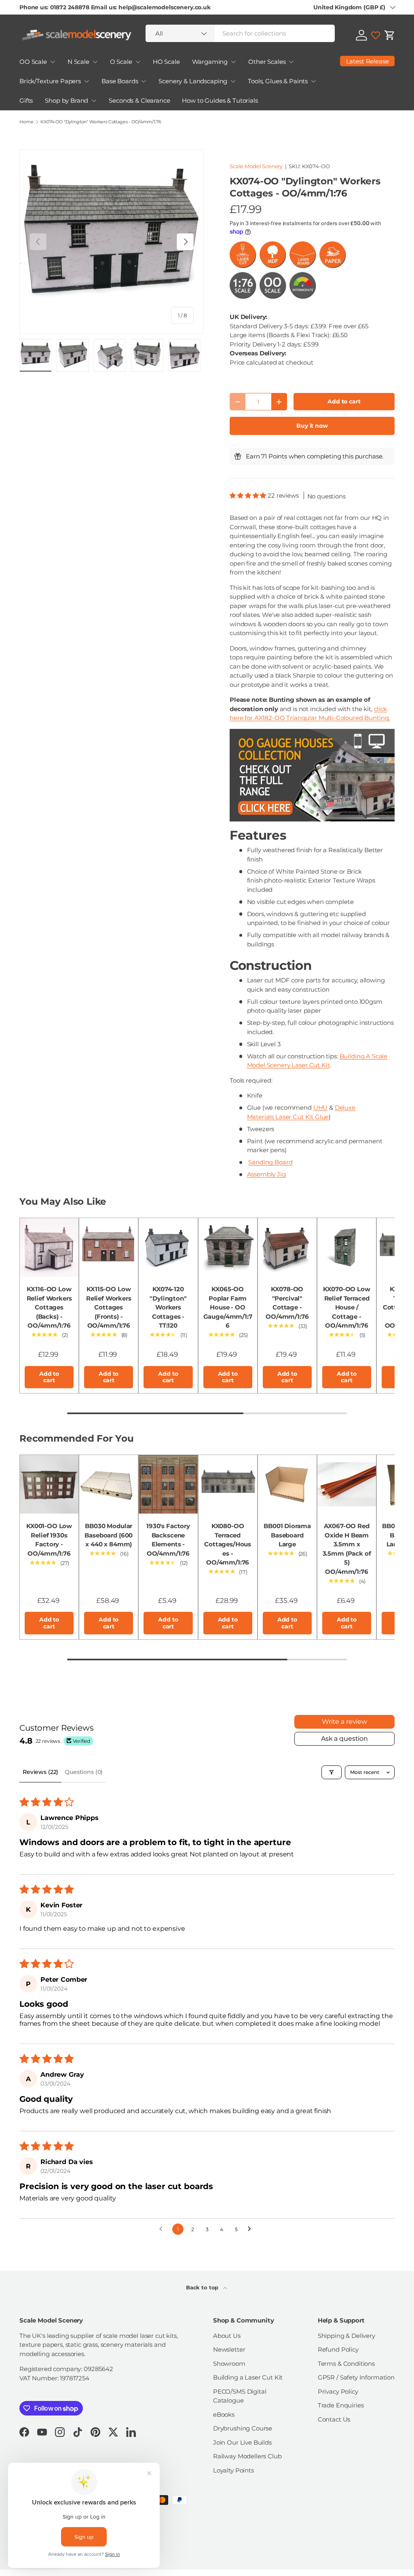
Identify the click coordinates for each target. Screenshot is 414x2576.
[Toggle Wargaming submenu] (233, 62)
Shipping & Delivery (346, 2336)
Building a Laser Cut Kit (248, 2377)
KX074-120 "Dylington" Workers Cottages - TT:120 (168, 1307)
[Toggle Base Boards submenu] (144, 81)
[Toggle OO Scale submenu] (53, 62)
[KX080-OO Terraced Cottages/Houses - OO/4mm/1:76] (228, 1484)
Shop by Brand (67, 100)
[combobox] (240, 33)
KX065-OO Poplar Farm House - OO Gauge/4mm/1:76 (228, 1307)
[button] (390, 35)
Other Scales (267, 62)
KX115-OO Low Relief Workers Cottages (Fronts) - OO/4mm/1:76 (109, 1307)
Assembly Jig (266, 1174)
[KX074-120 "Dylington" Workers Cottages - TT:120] (168, 1247)
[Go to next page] (251, 2229)
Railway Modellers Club (247, 2456)
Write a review (344, 1722)
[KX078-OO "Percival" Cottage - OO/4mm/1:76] (287, 1247)
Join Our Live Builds (242, 2442)
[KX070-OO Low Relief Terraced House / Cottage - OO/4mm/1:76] (347, 1247)
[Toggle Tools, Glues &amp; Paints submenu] (313, 81)
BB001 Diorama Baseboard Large (287, 1535)
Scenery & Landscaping (193, 81)
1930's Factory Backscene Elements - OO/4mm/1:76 (168, 1540)
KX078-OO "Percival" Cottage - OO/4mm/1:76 (287, 1303)
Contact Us (334, 2419)
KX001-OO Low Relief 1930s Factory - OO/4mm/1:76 (49, 1540)
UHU (321, 1107)
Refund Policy (338, 2349)
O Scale (121, 62)
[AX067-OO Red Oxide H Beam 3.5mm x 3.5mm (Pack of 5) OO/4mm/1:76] (347, 1484)
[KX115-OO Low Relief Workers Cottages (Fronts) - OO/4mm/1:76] (109, 1247)
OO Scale (33, 62)
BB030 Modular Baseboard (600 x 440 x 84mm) (109, 1535)
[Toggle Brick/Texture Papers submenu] (87, 81)
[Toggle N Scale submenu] (95, 62)
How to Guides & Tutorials (220, 100)
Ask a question (344, 1739)
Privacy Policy (338, 2391)
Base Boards (120, 81)
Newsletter (229, 2349)
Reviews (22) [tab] (40, 1772)
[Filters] (332, 1772)
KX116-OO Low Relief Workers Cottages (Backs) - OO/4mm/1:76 (49, 1307)
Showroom (229, 2364)
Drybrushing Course (243, 2428)
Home (26, 122)
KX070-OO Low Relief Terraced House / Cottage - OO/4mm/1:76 (346, 1307)
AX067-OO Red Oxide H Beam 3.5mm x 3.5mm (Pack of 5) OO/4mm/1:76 (347, 1549)
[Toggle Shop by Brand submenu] (94, 101)
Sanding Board (270, 1162)
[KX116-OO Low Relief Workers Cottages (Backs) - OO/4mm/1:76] (49, 1247)
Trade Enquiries (341, 2405)
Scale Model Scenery (256, 166)
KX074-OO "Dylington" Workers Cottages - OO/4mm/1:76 (101, 122)
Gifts (26, 100)
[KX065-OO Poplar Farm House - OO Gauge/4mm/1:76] (228, 1247)
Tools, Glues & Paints (278, 81)
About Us (227, 2336)
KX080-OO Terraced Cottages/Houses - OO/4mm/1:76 (228, 1544)
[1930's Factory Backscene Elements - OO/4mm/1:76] (168, 1484)
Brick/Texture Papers (50, 81)
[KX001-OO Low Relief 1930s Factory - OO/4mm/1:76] (49, 1484)
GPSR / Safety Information (356, 2377)
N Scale (78, 62)
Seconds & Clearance (139, 100)
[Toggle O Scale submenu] (138, 62)
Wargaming (210, 62)
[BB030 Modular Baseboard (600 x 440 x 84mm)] (109, 1484)
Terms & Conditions (346, 2364)
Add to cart (344, 401)
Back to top (203, 2287)
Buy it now (312, 426)
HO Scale (166, 62)
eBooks (224, 2414)
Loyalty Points (233, 2470)
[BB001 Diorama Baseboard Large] (287, 1484)
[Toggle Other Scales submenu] (291, 62)
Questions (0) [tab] (84, 1772)
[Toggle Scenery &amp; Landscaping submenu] (233, 81)
